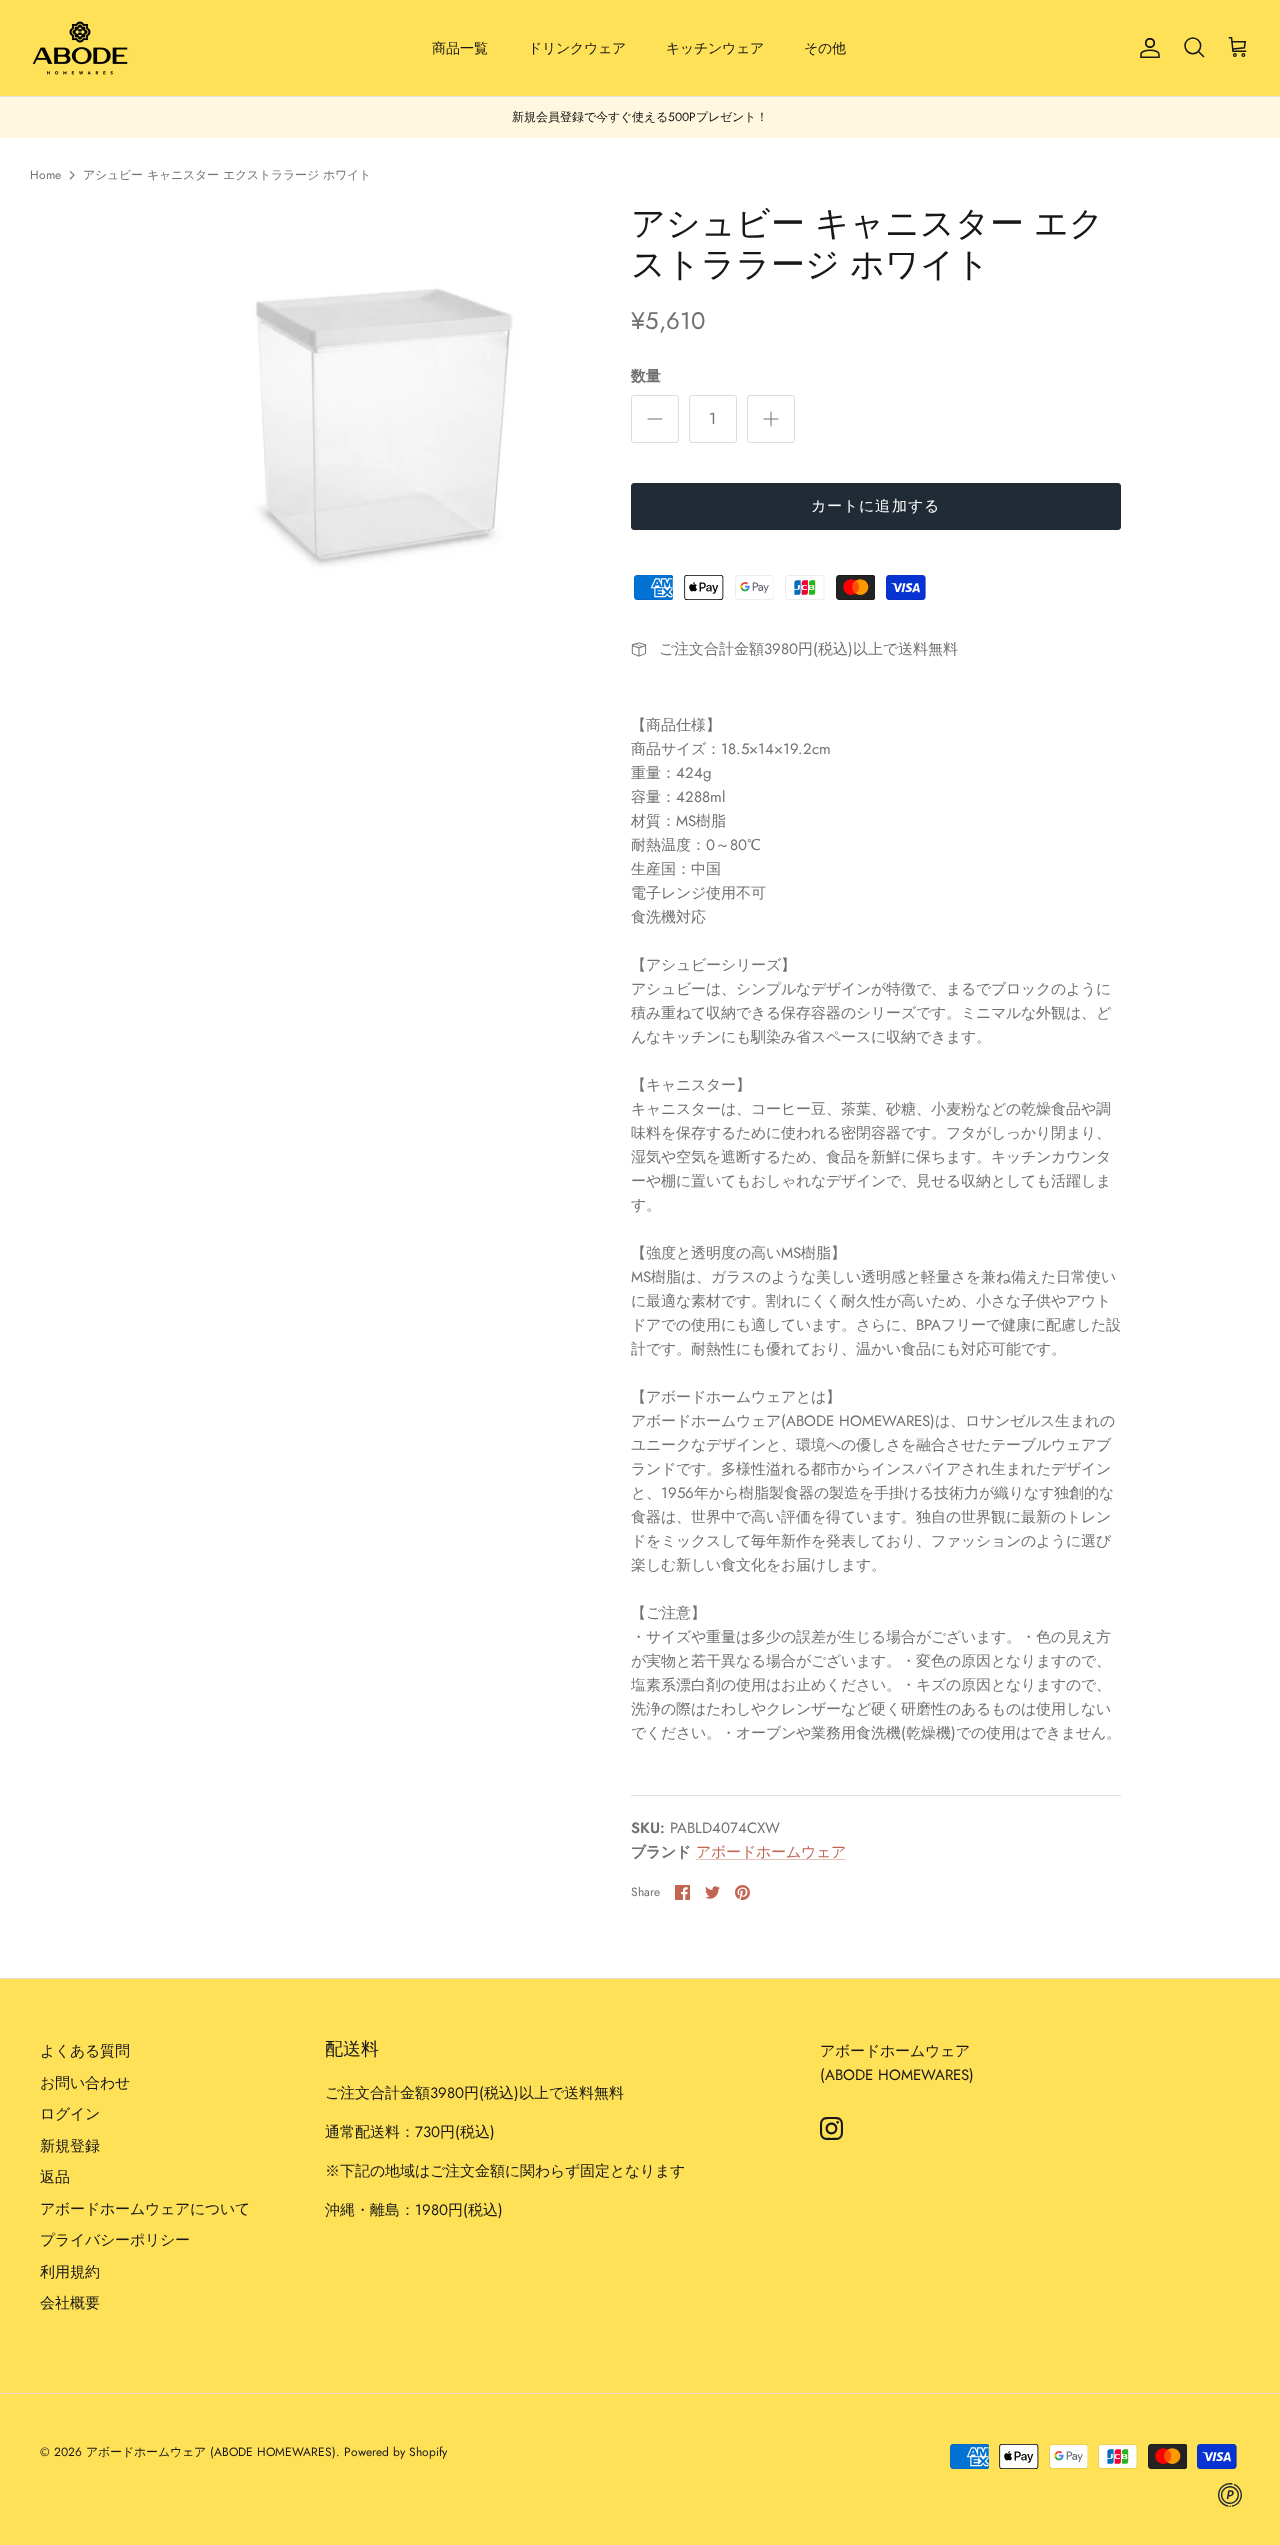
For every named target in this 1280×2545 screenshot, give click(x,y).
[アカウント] (1146, 48)
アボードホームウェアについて (145, 2209)
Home (45, 175)
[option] (373, 417)
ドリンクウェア (577, 48)
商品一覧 (460, 48)
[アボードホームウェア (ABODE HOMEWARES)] (80, 48)
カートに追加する (876, 506)
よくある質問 (85, 2051)
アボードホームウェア (771, 1852)
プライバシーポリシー (115, 2240)
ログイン (70, 2114)
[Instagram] (831, 2128)
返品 (55, 2177)
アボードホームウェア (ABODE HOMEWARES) (211, 2452)
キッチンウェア (715, 48)
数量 (646, 376)
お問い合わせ (85, 2083)
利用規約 (70, 2272)
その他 (825, 48)
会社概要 (70, 2303)
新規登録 (70, 2146)
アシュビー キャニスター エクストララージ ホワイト (227, 175)
